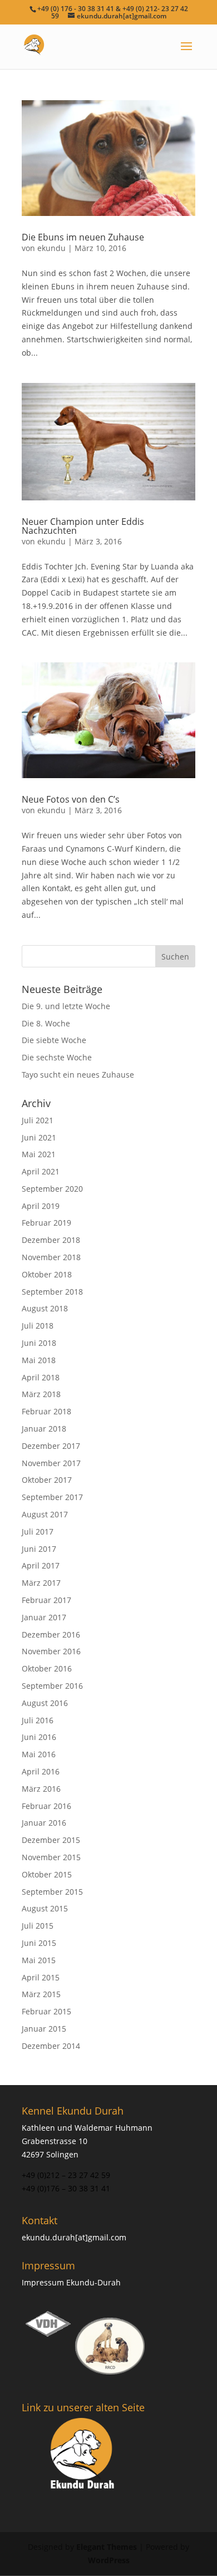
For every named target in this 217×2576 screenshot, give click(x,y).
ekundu (51, 248)
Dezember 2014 (51, 2046)
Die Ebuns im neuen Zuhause (83, 237)
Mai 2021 (39, 1154)
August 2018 (45, 1308)
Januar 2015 (44, 2029)
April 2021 (41, 1171)
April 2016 (41, 1771)
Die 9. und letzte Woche (66, 1006)
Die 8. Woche (46, 1023)
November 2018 (51, 1257)
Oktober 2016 (47, 1668)
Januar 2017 (44, 1617)
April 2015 (41, 1977)
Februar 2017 (46, 1600)
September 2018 (52, 1292)
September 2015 (52, 1892)
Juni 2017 (39, 1549)
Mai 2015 (39, 1960)
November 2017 (51, 1463)
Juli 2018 (38, 1326)
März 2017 (41, 1583)
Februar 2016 (46, 1806)
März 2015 (41, 1994)
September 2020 (52, 1189)
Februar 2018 (46, 1411)
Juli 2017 (38, 1532)
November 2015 (51, 1857)
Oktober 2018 (47, 1274)
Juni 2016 (39, 1737)
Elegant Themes (107, 2547)
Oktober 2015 (47, 1874)
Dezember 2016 (51, 1634)
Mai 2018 (39, 1360)
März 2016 (41, 1789)
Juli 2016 (38, 1720)
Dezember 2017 (51, 1446)
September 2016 (52, 1686)
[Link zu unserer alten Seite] (83, 2455)
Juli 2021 (38, 1120)
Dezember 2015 (51, 1840)
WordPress (109, 2560)
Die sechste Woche (57, 1057)
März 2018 (41, 1394)
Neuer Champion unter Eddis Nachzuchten (83, 526)
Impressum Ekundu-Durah (71, 2282)
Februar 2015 (46, 2011)
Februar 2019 (46, 1223)
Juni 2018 (39, 1343)
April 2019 (41, 1206)
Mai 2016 (39, 1754)
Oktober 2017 (47, 1480)
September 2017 (52, 1497)
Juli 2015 (38, 1926)
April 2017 (41, 1565)
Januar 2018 (44, 1429)
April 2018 (41, 1377)
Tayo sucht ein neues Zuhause (78, 1075)
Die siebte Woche (54, 1040)
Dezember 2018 (51, 1240)
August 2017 (45, 1514)
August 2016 (45, 1703)
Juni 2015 (39, 1943)
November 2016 (51, 1651)
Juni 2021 (39, 1137)
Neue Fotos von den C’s (71, 799)
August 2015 (45, 1908)
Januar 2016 (44, 1823)
